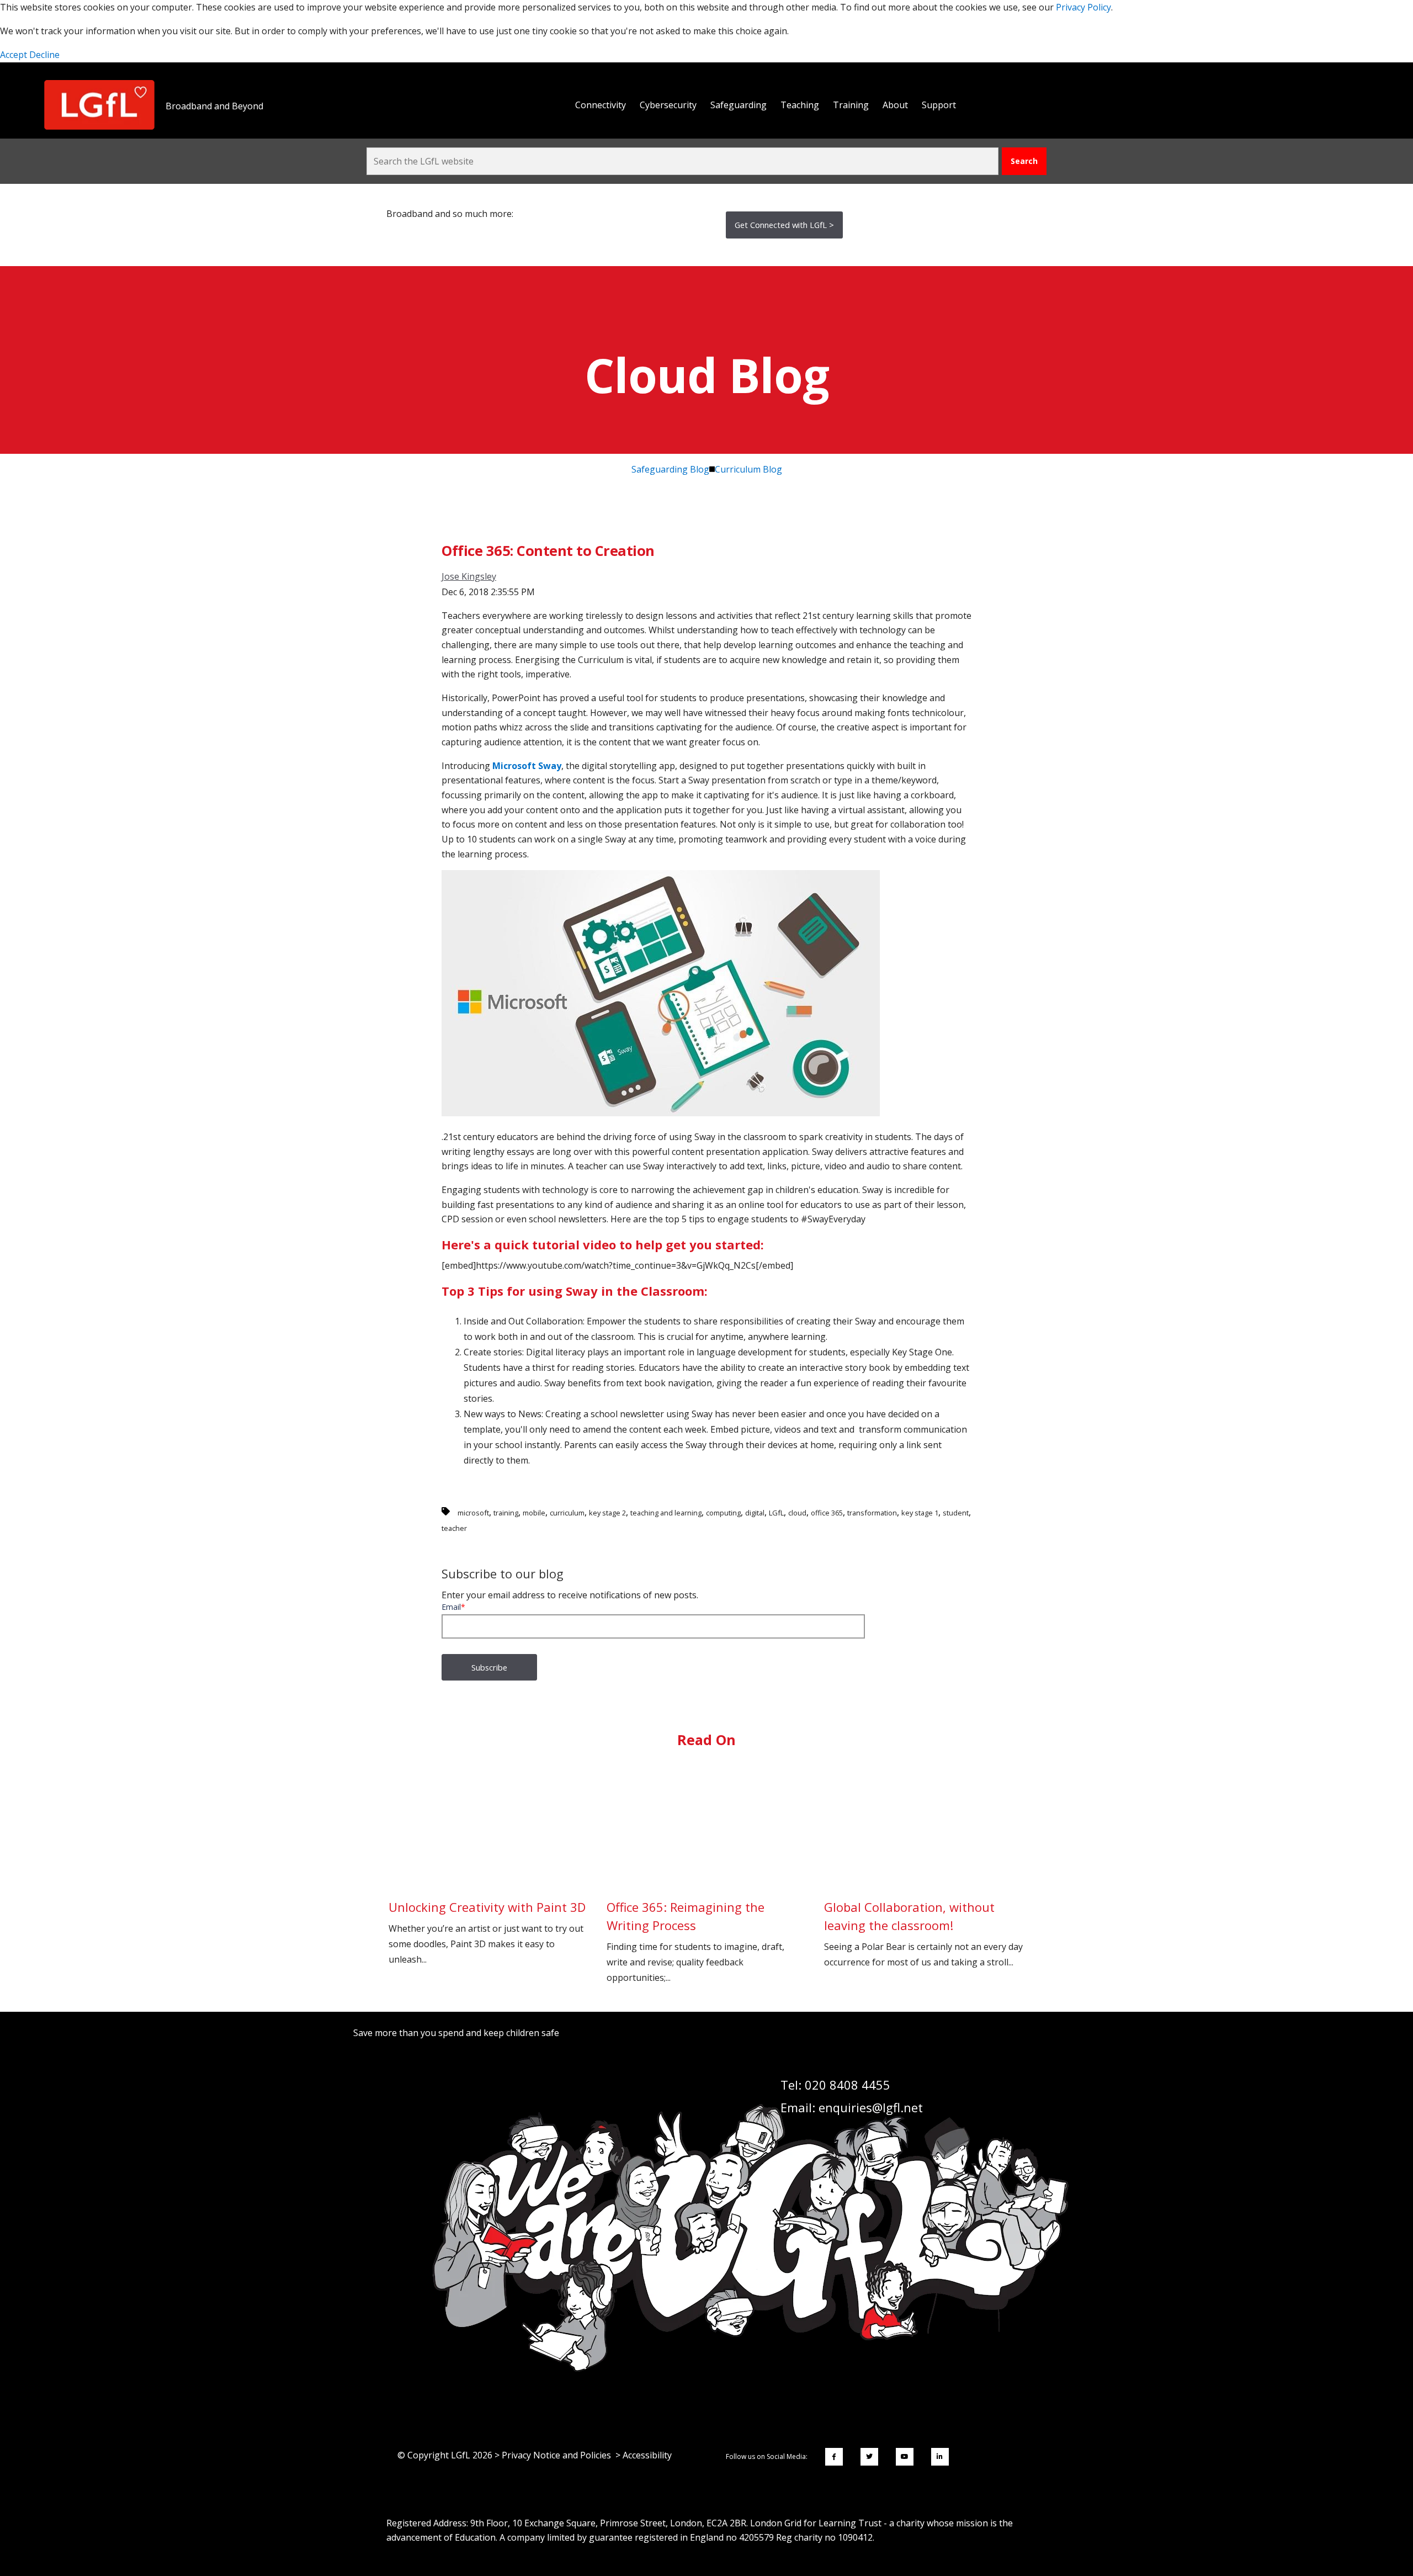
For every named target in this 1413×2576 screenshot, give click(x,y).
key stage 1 (920, 1513)
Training (851, 105)
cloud (797, 1513)
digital (755, 1513)
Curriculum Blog (748, 469)
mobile (534, 1513)
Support (939, 105)
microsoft (473, 1513)
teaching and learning (666, 1513)
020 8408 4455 (848, 2085)
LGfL (776, 1513)
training (506, 1513)
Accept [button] (15, 55)
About (895, 105)
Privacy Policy (1083, 7)
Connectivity (601, 105)
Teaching (800, 105)
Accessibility (647, 2455)
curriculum (567, 1513)
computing (723, 1513)
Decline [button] (44, 55)
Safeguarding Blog (670, 469)
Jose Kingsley (469, 576)
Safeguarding (739, 105)
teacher (454, 1528)
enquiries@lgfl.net (871, 2107)
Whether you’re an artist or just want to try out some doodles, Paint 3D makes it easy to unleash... (487, 1932)
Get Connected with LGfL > (784, 225)
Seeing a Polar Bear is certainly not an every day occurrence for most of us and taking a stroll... (923, 1933)
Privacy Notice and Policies (556, 2455)
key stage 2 (607, 1513)
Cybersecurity (668, 105)
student (956, 1513)
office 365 (827, 1513)
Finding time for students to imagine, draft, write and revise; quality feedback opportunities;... (695, 1941)
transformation (872, 1513)
